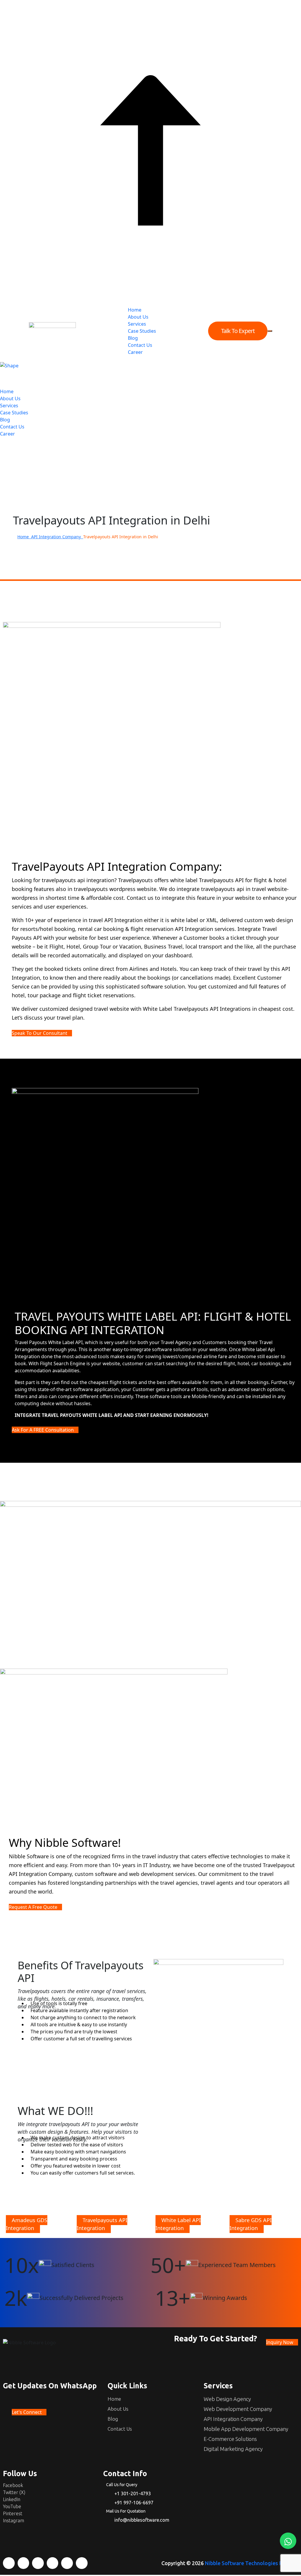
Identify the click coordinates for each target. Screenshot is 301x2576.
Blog (133, 338)
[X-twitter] (24, 2563)
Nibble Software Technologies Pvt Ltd (251, 2563)
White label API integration (178, 2224)
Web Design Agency (227, 2399)
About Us (138, 317)
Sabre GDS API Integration (251, 2224)
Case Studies (142, 331)
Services (137, 324)
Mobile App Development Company (246, 2429)
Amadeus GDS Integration (27, 2224)
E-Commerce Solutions (230, 2439)
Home (135, 310)
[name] (52, 331)
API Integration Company (57, 537)
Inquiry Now (280, 2342)
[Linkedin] (38, 2563)
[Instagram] (82, 2563)
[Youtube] (53, 2563)
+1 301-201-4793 (133, 2493)
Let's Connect (27, 2412)
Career (135, 352)
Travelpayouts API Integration (102, 2224)
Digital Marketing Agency (233, 2449)
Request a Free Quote (34, 1907)
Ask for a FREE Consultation (43, 1430)
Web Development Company (238, 2409)
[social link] (2, 441)
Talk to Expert (238, 331)
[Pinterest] (67, 2563)
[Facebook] (9, 2563)
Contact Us (140, 345)
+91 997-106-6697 (134, 2503)
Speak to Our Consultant (40, 1033)
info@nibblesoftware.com (142, 2520)
